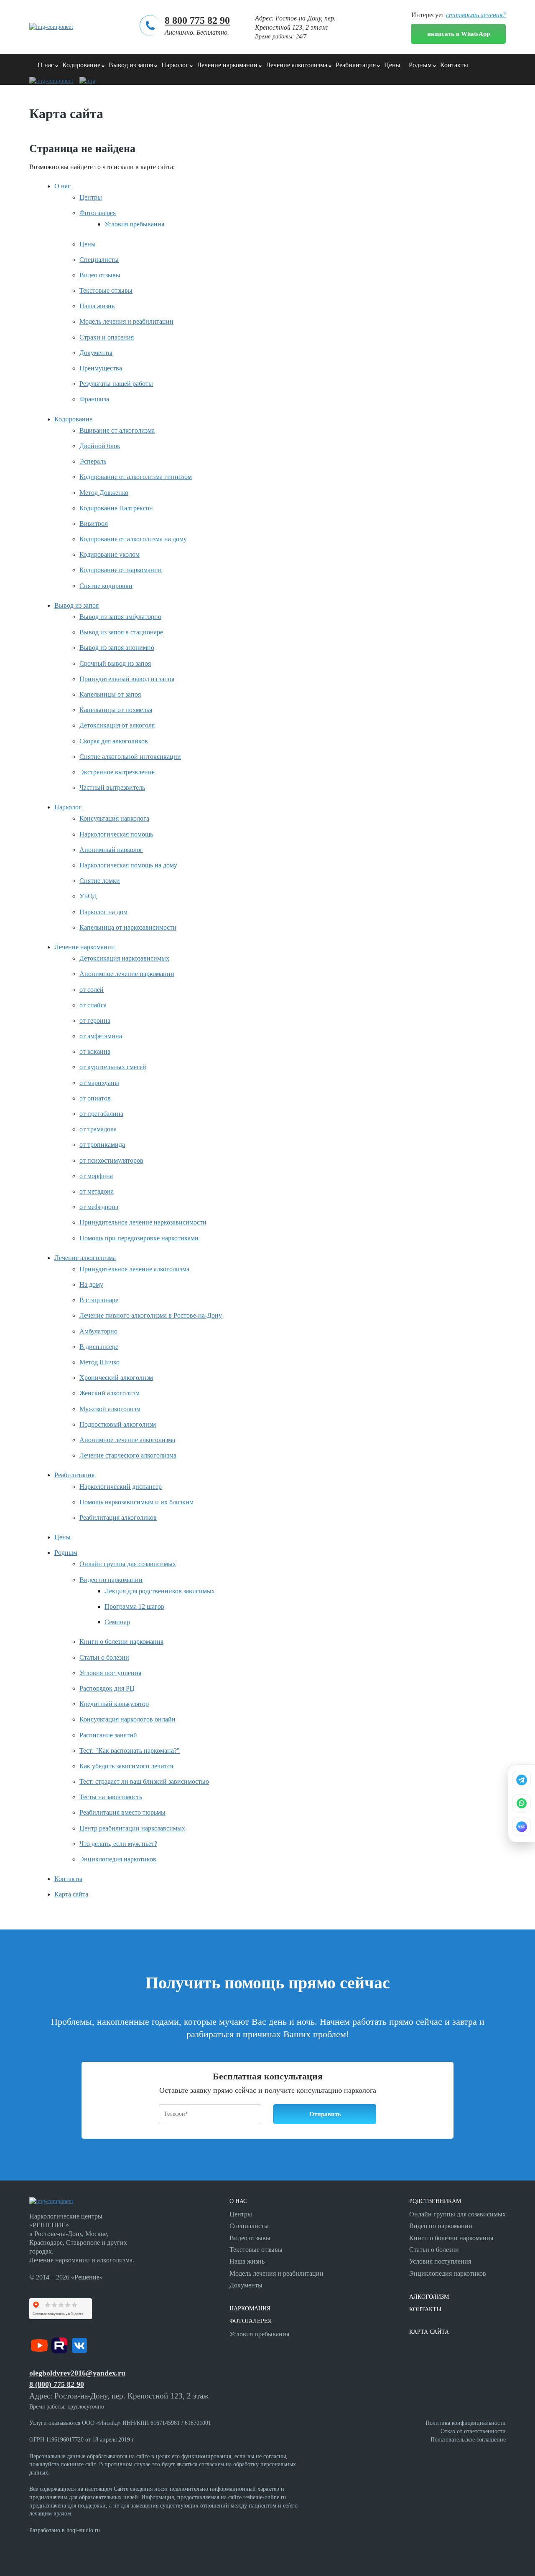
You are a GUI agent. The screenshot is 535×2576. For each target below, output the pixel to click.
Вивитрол (94, 524)
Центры (91, 197)
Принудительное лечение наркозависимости (143, 1222)
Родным (420, 65)
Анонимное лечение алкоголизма (127, 1440)
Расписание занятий (108, 1735)
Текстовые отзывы (106, 290)
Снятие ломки (100, 881)
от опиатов (95, 1098)
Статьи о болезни (104, 1657)
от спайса (93, 1005)
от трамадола (98, 1129)
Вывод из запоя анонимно (117, 648)
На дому (91, 1284)
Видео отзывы (100, 275)
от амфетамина (101, 1036)
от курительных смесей (113, 1067)
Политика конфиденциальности (466, 2423)
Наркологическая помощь (116, 834)
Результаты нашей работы (116, 384)
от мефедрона (99, 1207)
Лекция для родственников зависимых (160, 1591)
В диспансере (99, 1347)
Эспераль (93, 461)
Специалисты (99, 260)
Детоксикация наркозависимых (124, 958)
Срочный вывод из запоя (115, 663)
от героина (95, 1021)
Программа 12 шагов (134, 1606)
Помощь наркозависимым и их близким (136, 1502)
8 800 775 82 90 (197, 20)
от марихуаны (99, 1083)
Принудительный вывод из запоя (127, 679)
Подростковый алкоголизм (118, 1424)
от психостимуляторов (111, 1160)
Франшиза (94, 399)
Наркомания (250, 2309)
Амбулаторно (98, 1331)
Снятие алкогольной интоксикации (130, 757)
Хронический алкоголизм (116, 1378)
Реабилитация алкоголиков (118, 1517)
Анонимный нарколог (111, 850)
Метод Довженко (104, 493)
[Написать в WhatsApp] (522, 1803)
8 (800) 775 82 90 (57, 2384)
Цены (392, 65)
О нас (46, 65)
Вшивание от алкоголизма (117, 430)
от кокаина (95, 1051)
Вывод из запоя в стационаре (121, 632)
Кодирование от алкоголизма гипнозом (136, 477)
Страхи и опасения (107, 337)
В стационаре (99, 1300)
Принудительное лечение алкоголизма (134, 1269)
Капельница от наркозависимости (128, 927)
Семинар (117, 1622)
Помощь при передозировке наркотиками (139, 1238)
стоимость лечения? (476, 15)
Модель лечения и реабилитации (126, 321)
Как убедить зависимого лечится (126, 1766)
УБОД (88, 896)
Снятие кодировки (106, 586)
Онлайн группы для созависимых (128, 1564)
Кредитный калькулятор (114, 1704)
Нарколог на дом (103, 912)
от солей (92, 990)
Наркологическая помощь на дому (128, 865)
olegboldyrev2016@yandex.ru (77, 2373)
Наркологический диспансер (121, 1487)
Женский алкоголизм (110, 1393)
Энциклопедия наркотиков (118, 1859)
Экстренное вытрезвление (117, 772)
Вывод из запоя (131, 65)
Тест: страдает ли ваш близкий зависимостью (144, 1781)
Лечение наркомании (227, 65)
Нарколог (175, 65)
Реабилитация (356, 65)
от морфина (96, 1176)
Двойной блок (100, 446)
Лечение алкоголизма (297, 65)
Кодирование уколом (110, 554)
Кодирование (81, 65)
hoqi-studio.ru (83, 2530)
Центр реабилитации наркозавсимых (132, 1828)
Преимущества (101, 368)
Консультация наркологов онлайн (127, 1719)
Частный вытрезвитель (112, 787)
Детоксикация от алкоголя (117, 725)
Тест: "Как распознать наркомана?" (130, 1751)
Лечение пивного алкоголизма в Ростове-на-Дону (151, 1315)
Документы (96, 353)
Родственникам (435, 2201)
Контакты (454, 65)
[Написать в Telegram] (522, 1780)
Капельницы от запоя (110, 694)
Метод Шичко (99, 1362)
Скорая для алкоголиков (114, 741)
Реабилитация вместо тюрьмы (122, 1812)
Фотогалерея (98, 213)
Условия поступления (110, 1673)
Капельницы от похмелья (116, 710)
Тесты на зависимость (111, 1797)
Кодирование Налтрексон (116, 508)
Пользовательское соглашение (468, 2440)
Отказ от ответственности (473, 2431)
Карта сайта (71, 1894)
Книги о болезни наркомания (121, 1642)
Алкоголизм (429, 2297)
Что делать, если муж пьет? (118, 1844)
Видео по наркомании (111, 1580)
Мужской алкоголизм (110, 1409)
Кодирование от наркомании (121, 570)
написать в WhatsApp (459, 34)
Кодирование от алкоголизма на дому (133, 539)
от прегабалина (101, 1114)
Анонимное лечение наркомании (127, 974)
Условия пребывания (134, 224)
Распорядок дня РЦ (107, 1688)
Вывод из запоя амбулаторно (120, 617)
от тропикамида (102, 1145)
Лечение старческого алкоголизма (128, 1455)
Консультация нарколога (114, 818)
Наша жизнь (97, 306)
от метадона (97, 1191)
